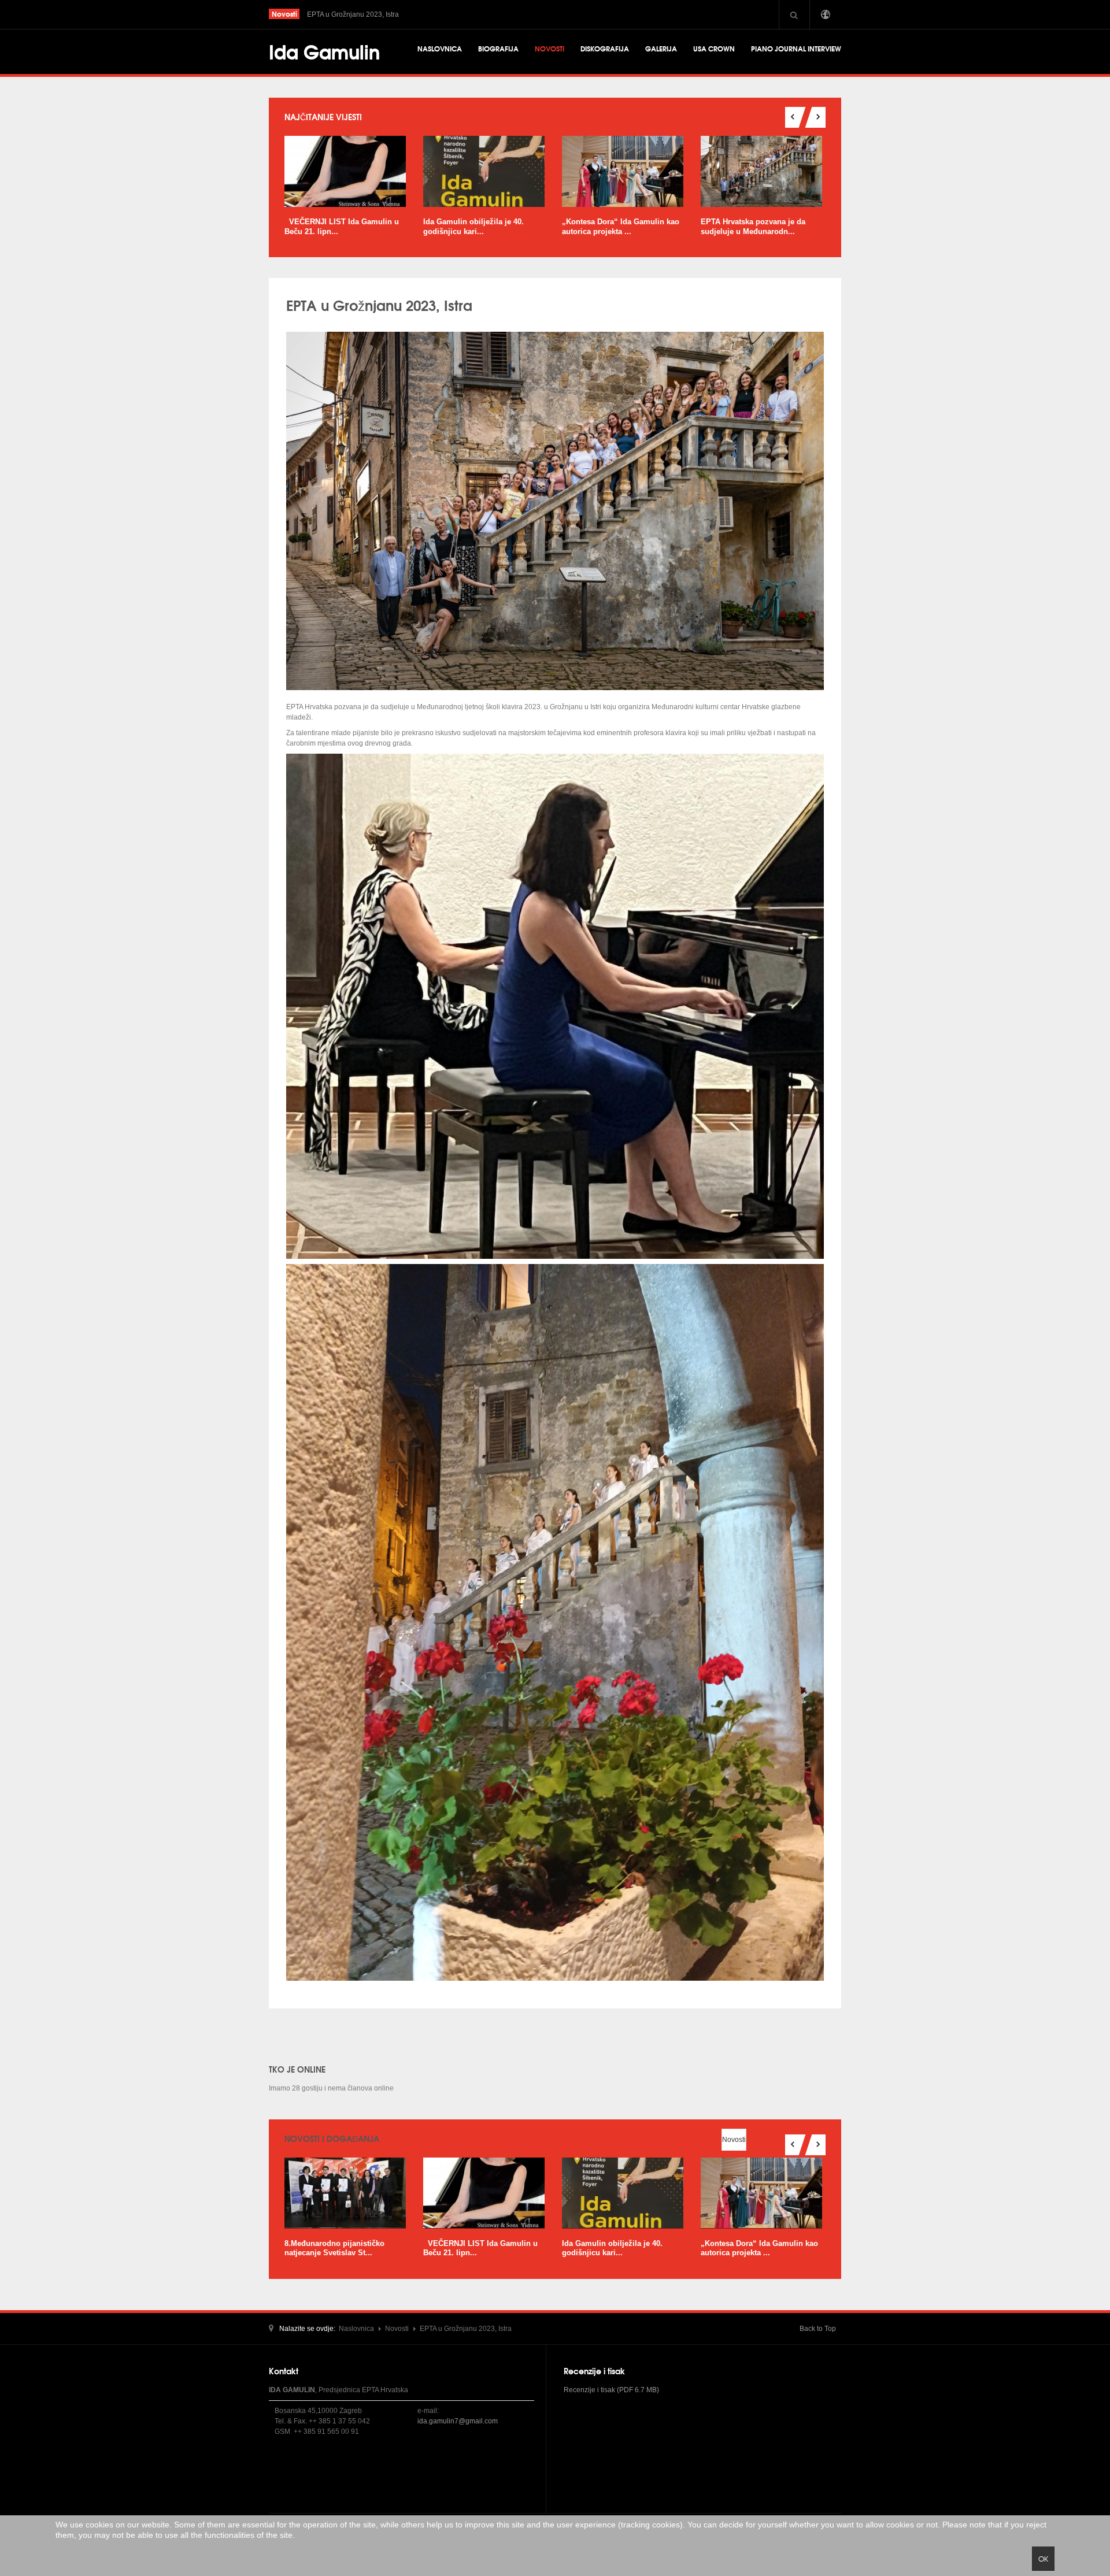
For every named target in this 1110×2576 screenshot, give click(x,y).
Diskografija (605, 48)
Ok (1043, 2559)
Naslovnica (440, 48)
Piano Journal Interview (796, 48)
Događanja (766, 2140)
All (716, 2140)
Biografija (498, 48)
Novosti (550, 48)
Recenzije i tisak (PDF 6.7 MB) (611, 2390)
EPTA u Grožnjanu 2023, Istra (379, 305)
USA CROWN (714, 48)
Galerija (661, 48)
